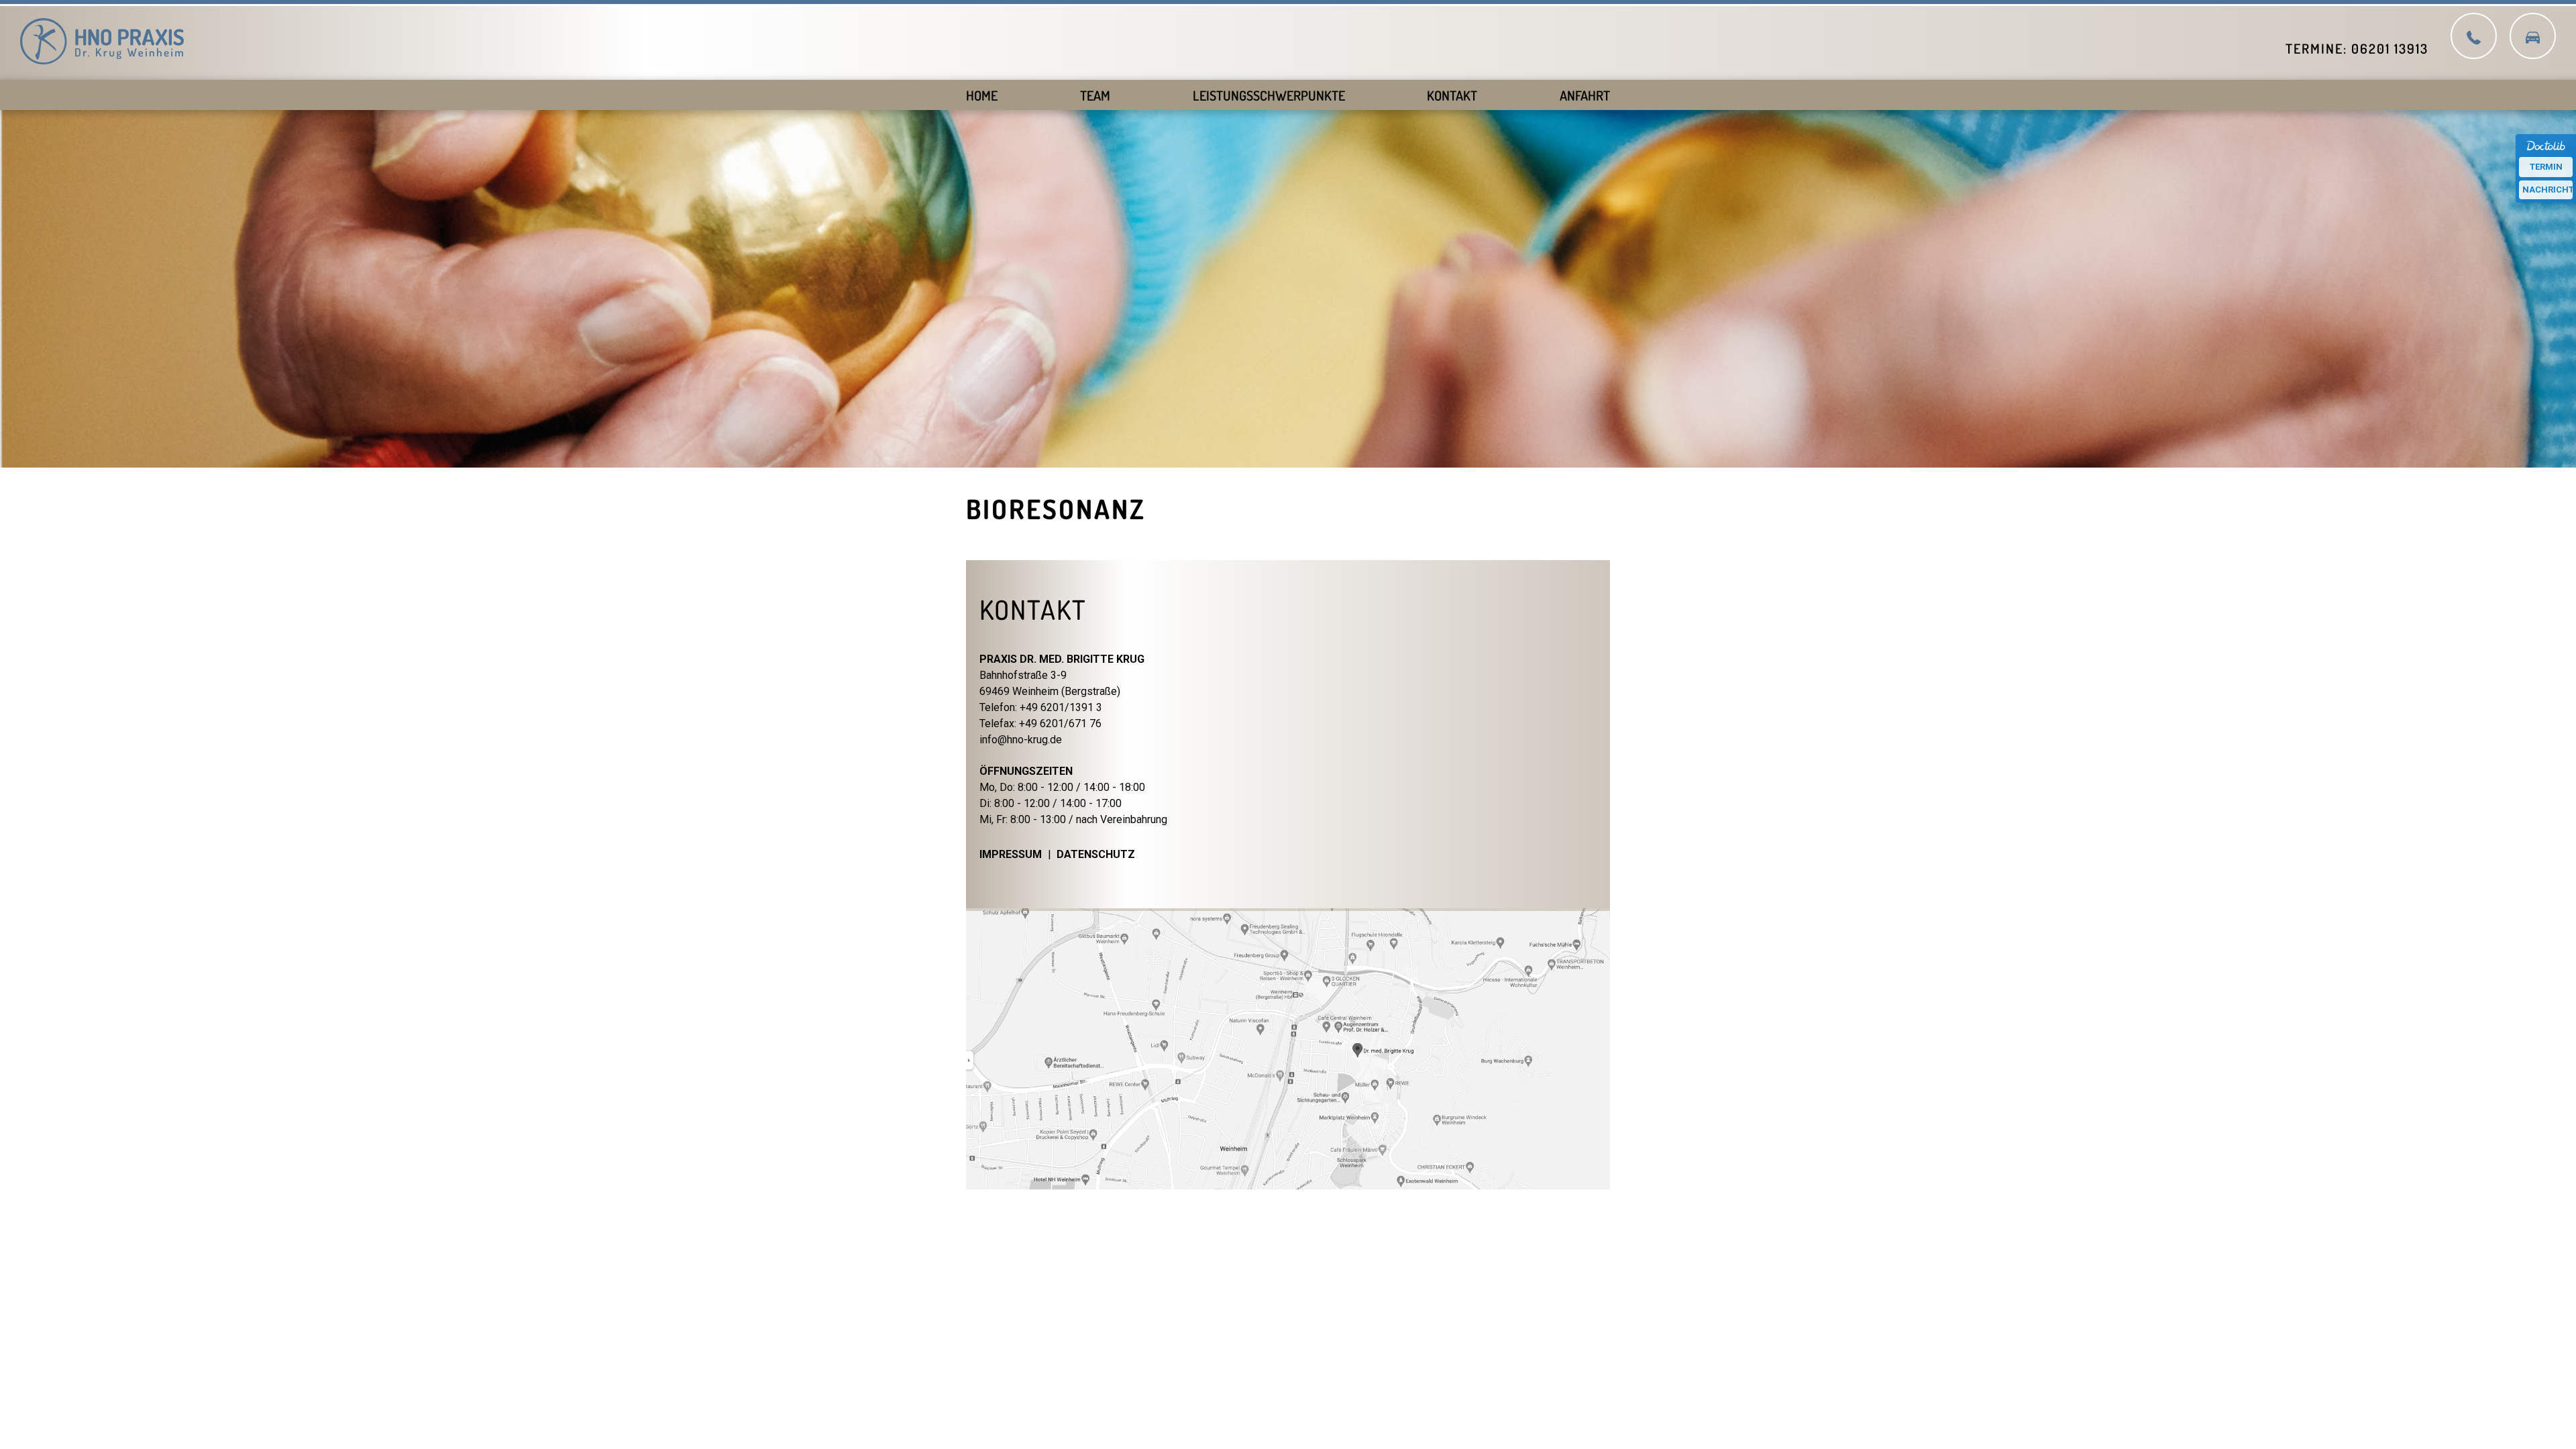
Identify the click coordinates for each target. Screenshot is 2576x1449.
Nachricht (2547, 190)
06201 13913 (2390, 48)
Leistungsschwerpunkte (1269, 95)
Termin (2546, 167)
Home (982, 95)
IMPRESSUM (1011, 854)
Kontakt (1452, 95)
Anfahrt (1585, 95)
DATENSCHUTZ (1096, 854)
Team (1095, 95)
